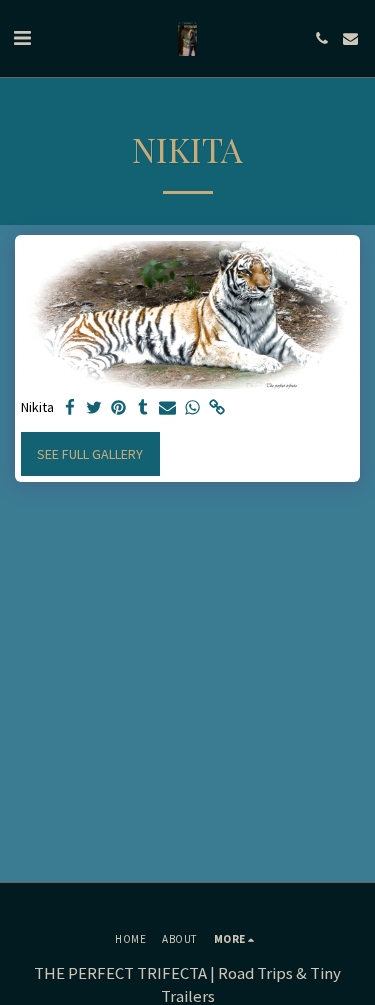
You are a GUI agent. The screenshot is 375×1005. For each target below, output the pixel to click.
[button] (22, 37)
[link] (217, 408)
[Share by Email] (168, 408)
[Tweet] (95, 408)
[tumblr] (144, 408)
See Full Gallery (90, 454)
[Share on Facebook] (70, 408)
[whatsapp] (193, 408)
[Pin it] (119, 408)
